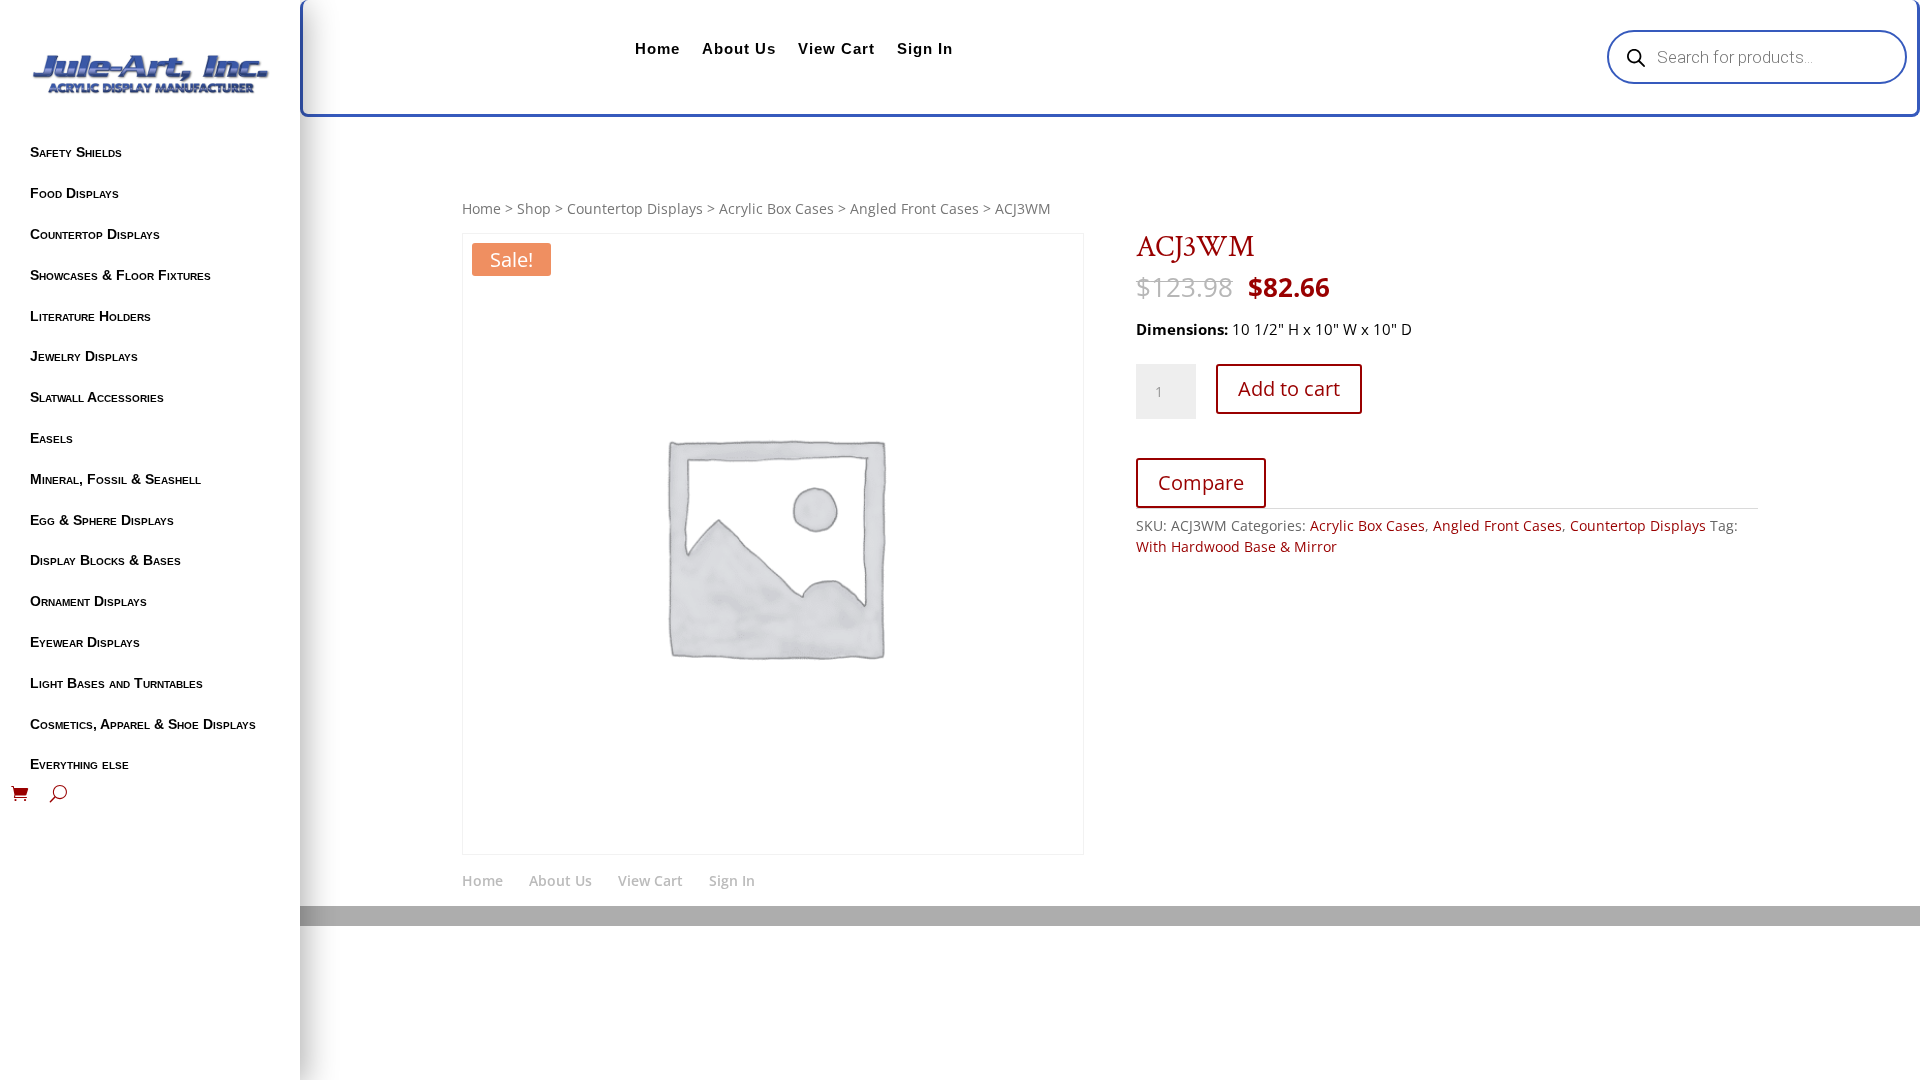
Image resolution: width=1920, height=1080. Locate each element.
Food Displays (74, 193)
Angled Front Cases (914, 208)
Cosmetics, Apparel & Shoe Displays (143, 724)
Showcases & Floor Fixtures (120, 275)
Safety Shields (76, 152)
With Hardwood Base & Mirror (1236, 546)
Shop (534, 208)
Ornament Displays (88, 601)
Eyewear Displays (85, 642)
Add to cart (1289, 388)
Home (657, 48)
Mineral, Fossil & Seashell (115, 479)
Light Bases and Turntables (116, 683)
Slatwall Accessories (97, 397)
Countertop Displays (95, 234)
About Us (739, 48)
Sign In (925, 48)
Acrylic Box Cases (776, 208)
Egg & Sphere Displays (102, 520)
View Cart (836, 48)
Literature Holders (90, 316)
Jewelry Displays (84, 356)
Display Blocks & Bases (105, 560)
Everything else (79, 764)
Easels (51, 438)
